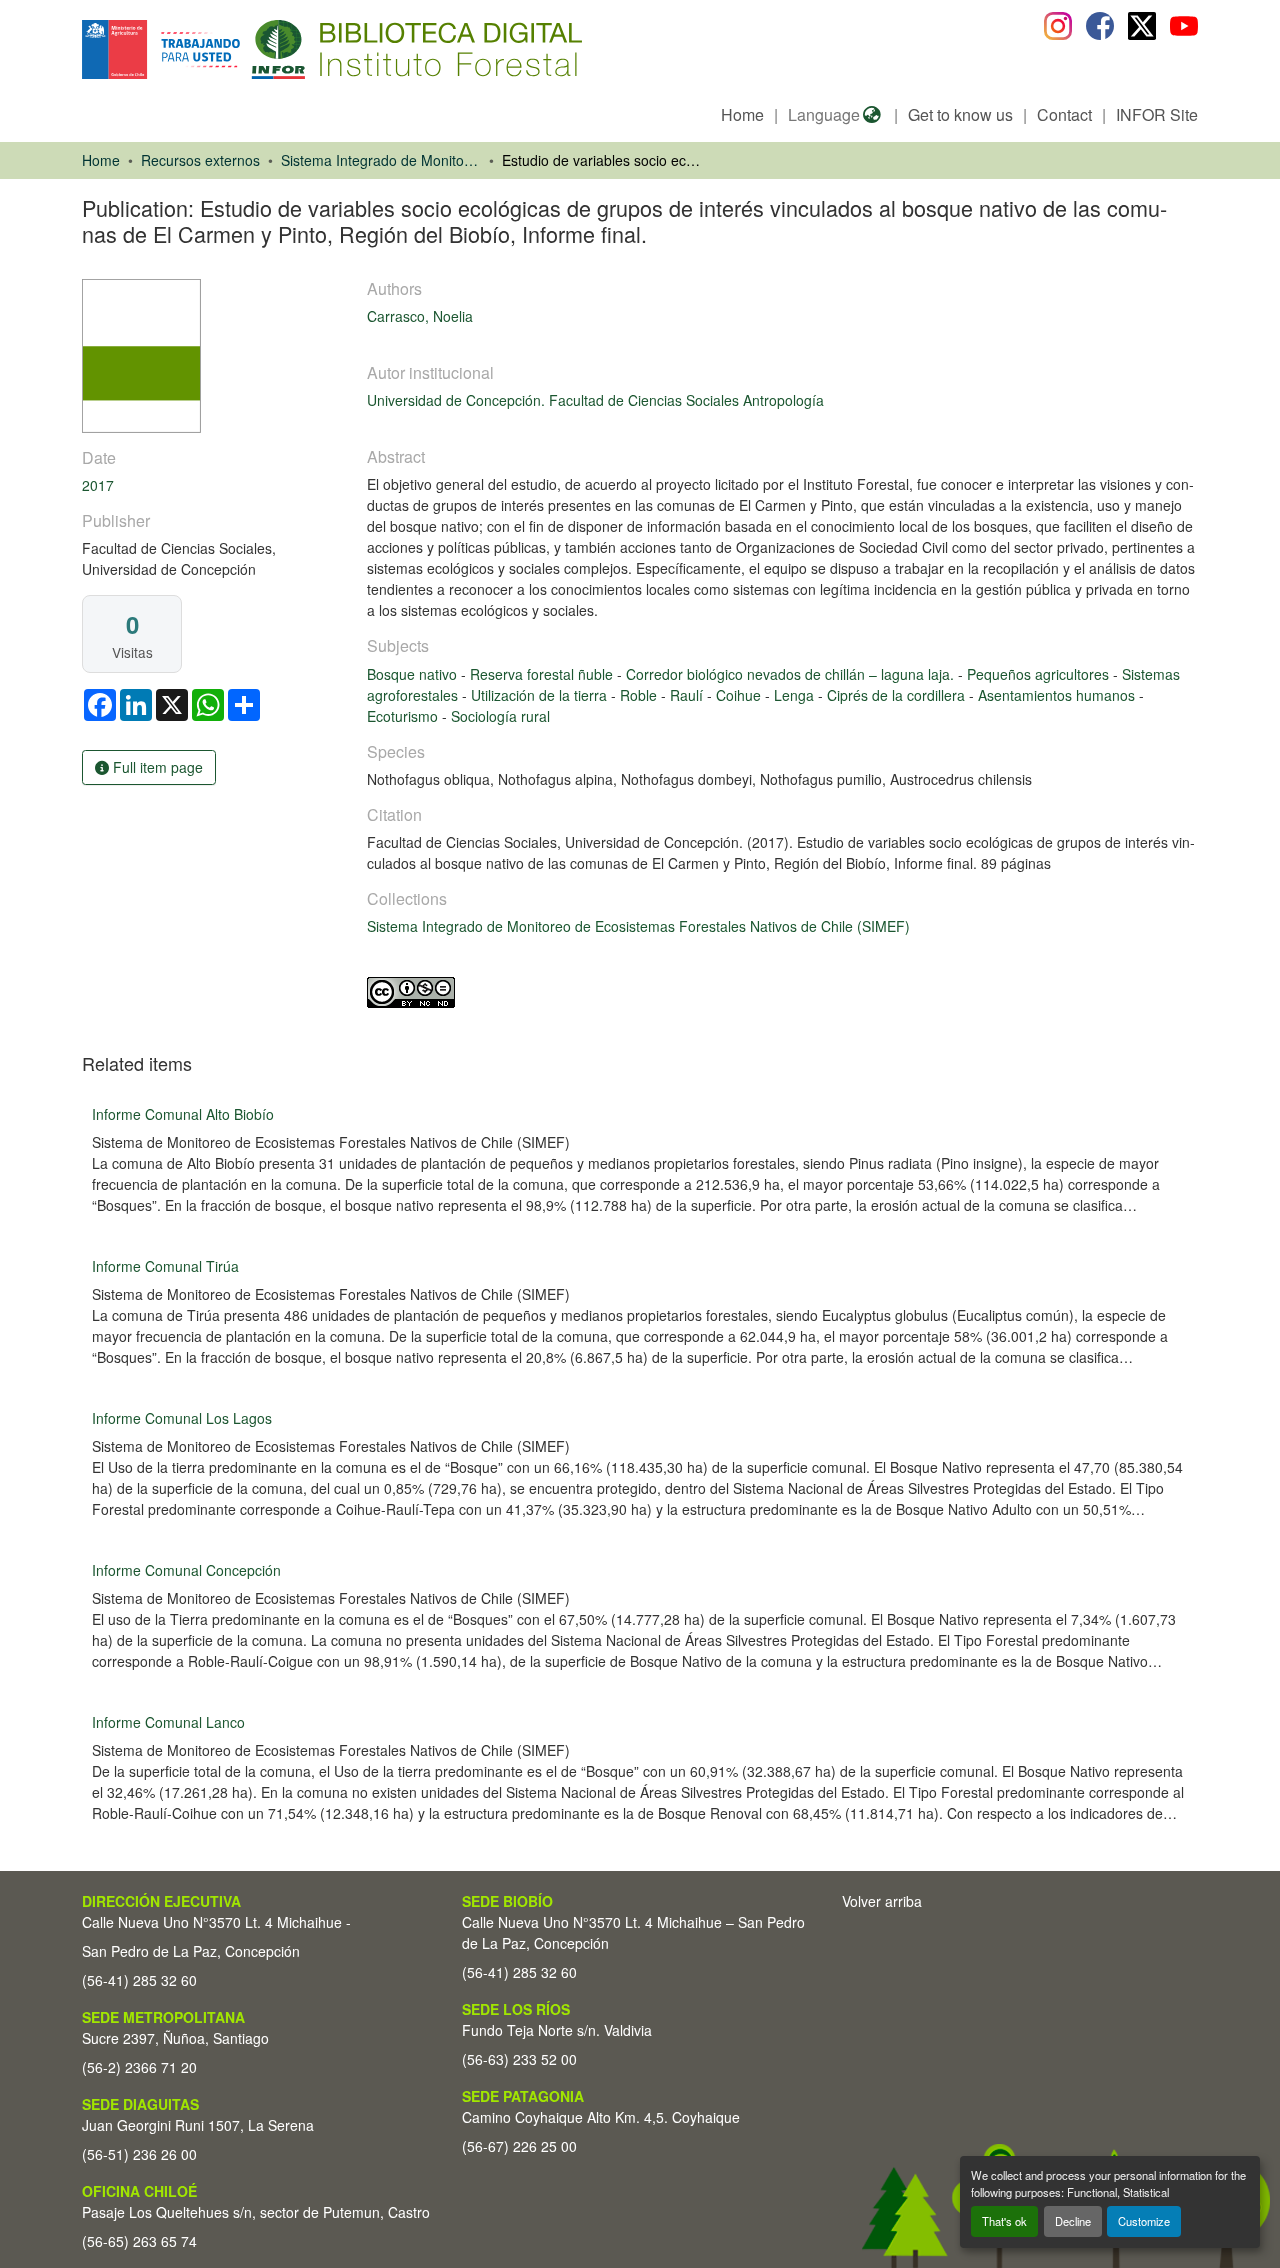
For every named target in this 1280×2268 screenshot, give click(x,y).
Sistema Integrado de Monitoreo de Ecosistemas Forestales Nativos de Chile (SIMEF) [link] (381, 160)
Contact (1064, 114)
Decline (1073, 2221)
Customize (1144, 2221)
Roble (640, 695)
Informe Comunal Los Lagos (182, 1418)
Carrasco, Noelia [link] (420, 316)
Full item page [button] (156, 767)
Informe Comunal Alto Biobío (183, 1114)
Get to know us (960, 114)
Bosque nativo (414, 674)
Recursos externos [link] (200, 160)
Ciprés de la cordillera (898, 695)
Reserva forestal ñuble (543, 674)
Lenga (796, 695)
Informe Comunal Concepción (186, 1570)
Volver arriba (882, 1901)
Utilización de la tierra (541, 695)
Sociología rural (500, 716)
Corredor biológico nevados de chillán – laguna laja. (792, 674)
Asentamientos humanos (1058, 695)
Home (742, 114)
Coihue (740, 695)
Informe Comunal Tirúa (165, 1266)
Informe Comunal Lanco (168, 1722)
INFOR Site (1157, 114)
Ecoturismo (404, 716)
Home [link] (101, 160)
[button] (245, 49)
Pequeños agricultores (1040, 674)
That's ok (1004, 2221)
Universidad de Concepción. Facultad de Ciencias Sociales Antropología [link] (595, 400)
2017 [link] (98, 485)
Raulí (688, 695)
